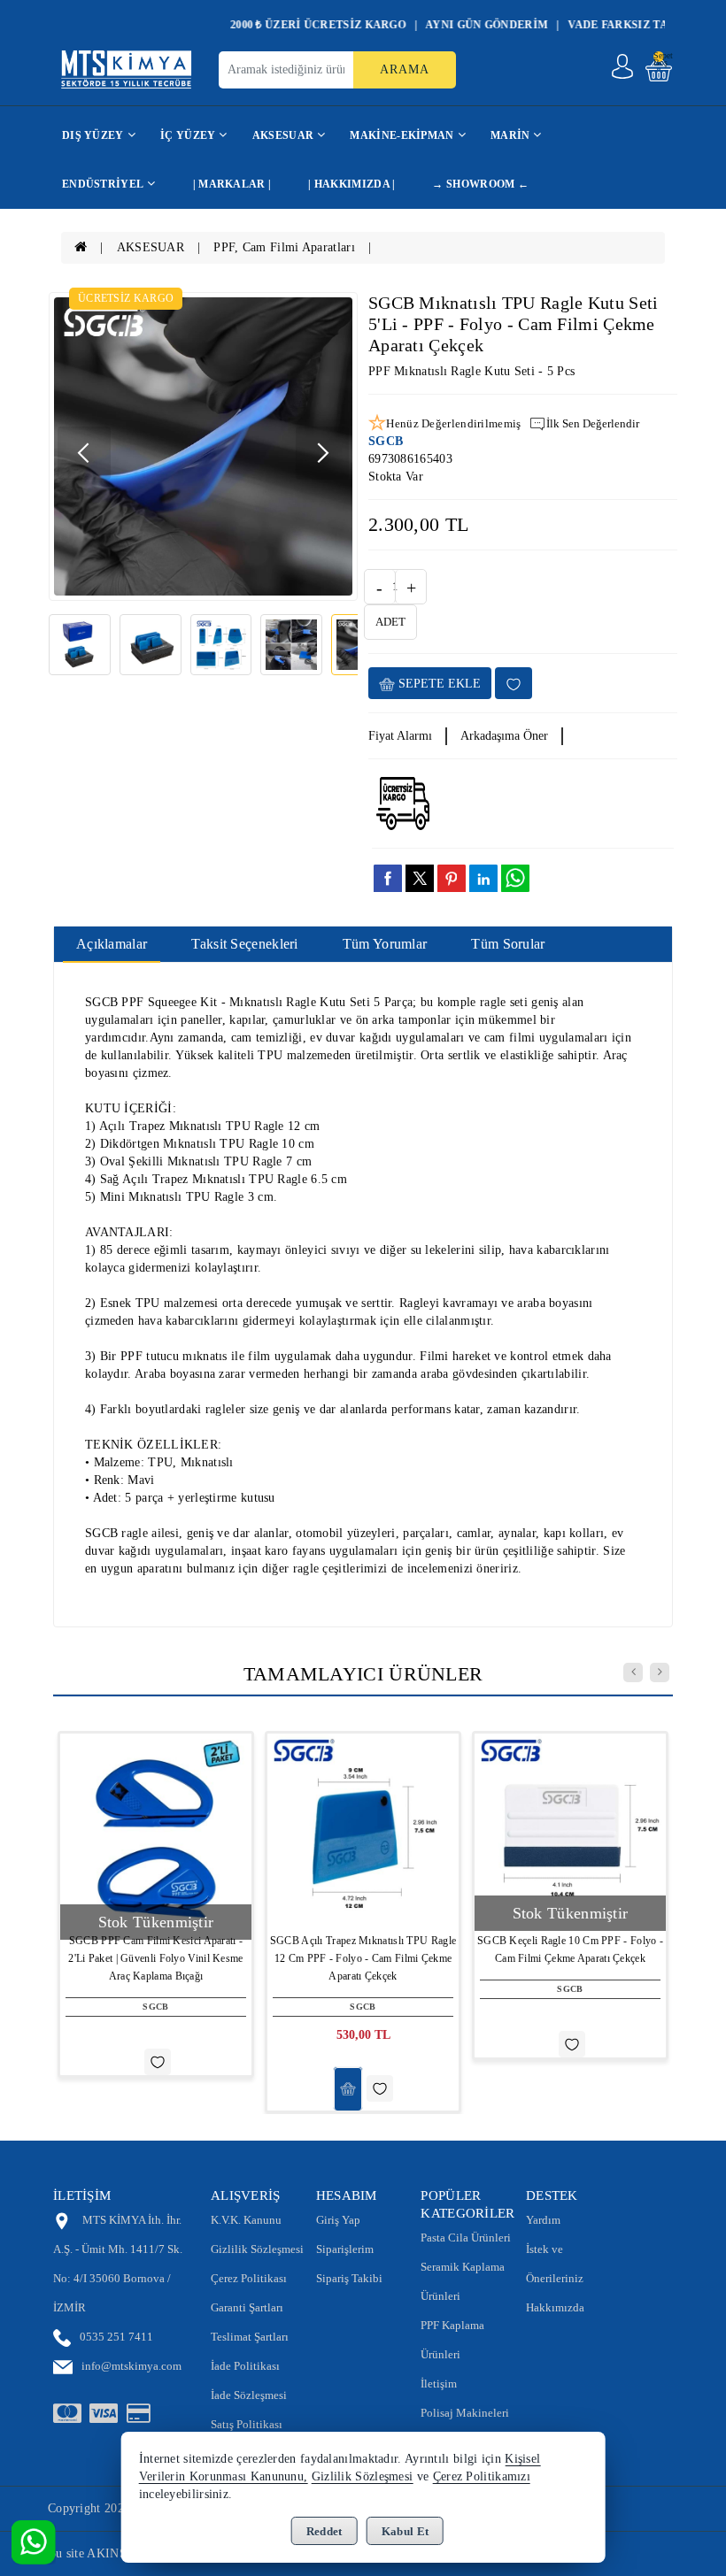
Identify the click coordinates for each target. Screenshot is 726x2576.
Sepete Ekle (438, 684)
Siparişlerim (345, 2249)
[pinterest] (452, 878)
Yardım (543, 2220)
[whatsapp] (515, 878)
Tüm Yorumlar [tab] (385, 944)
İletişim (439, 2384)
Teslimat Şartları (250, 2337)
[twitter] (420, 878)
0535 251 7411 (116, 2337)
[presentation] (633, 1672)
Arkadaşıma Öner (504, 736)
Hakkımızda (555, 2307)
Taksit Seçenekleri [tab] (244, 944)
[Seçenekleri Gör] (348, 2089)
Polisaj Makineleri (465, 2413)
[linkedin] (483, 878)
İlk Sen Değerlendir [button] (593, 423)
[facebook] (388, 878)
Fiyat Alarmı (400, 736)
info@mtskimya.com (131, 2366)
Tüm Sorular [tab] (508, 944)
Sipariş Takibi (349, 2278)
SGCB (386, 441)
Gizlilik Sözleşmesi (257, 2249)
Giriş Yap (338, 2220)
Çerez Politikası (249, 2278)
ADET (390, 622)
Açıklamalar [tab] (112, 944)
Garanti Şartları (247, 2307)
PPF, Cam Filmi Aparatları (284, 247)
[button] (322, 453)
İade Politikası (245, 2366)
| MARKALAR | (232, 184)
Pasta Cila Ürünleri (466, 2238)
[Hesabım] (622, 66)
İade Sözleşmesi (249, 2395)
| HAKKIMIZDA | (351, 184)
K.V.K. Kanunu (246, 2220)
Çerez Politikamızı (482, 2476)
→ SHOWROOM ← (480, 184)
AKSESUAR (151, 247)
